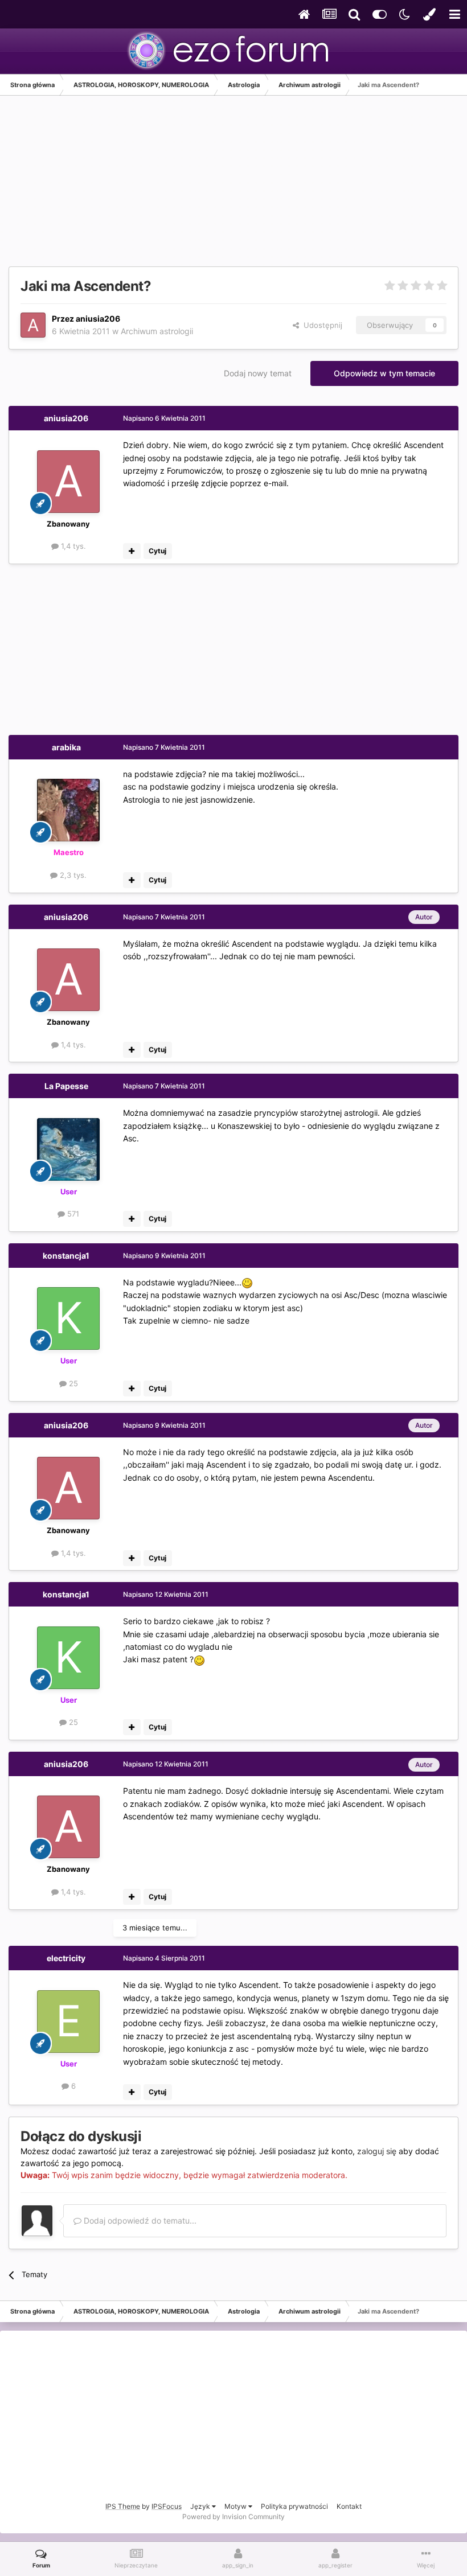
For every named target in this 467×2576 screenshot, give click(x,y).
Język (201, 2506)
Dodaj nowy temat (258, 373)
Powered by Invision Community (233, 2517)
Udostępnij (321, 325)
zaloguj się (377, 2151)
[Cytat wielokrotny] (132, 551)
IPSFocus (167, 2506)
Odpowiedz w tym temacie (384, 373)
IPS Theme (123, 2506)
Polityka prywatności (294, 2506)
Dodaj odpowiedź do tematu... (139, 2220)
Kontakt (349, 2506)
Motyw (236, 2506)
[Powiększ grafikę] (247, 1282)
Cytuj (157, 551)
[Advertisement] (142, 187)
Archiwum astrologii (157, 331)
